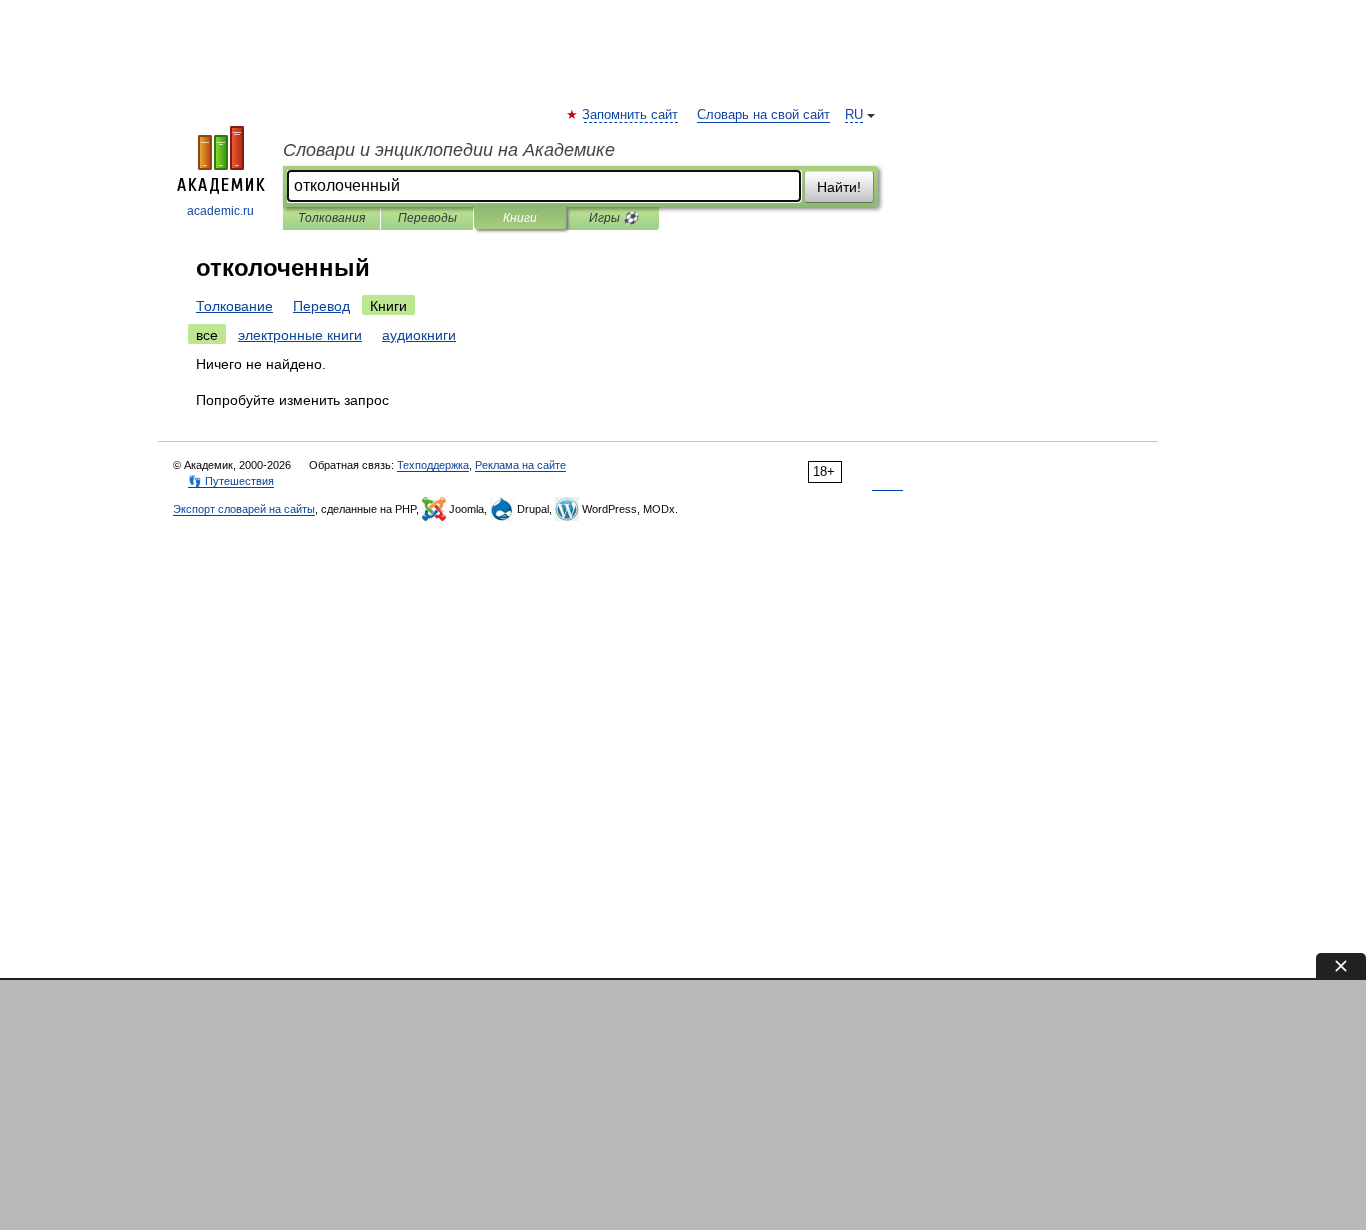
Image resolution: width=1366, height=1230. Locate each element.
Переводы (427, 218)
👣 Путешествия (231, 481)
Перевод (321, 306)
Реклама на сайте (520, 465)
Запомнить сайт (631, 115)
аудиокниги (419, 335)
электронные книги (300, 335)
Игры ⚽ (613, 218)
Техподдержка (433, 465)
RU (854, 115)
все (207, 335)
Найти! (839, 187)
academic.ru (220, 211)
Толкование (234, 306)
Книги (520, 218)
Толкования (331, 218)
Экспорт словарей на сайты (244, 509)
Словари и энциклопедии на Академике (449, 150)
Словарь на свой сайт (763, 115)
